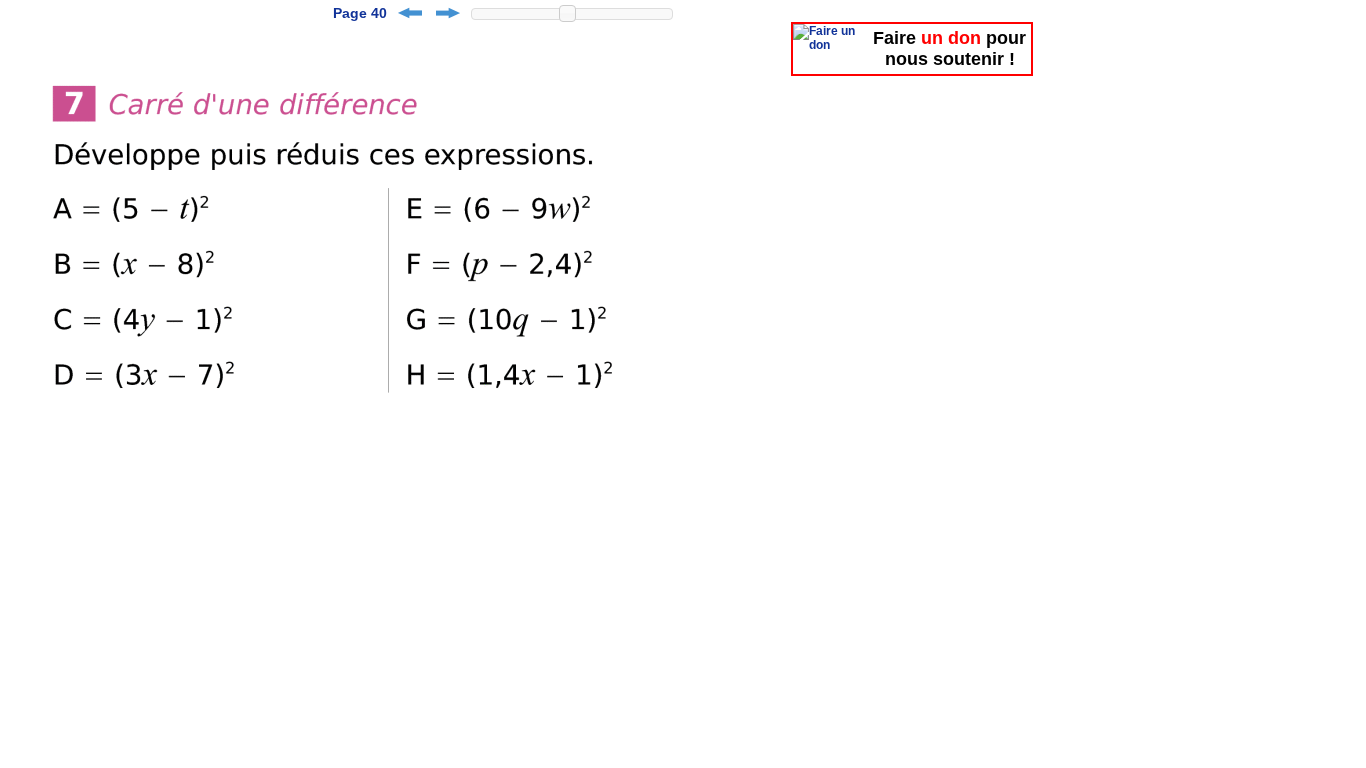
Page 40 (360, 13)
